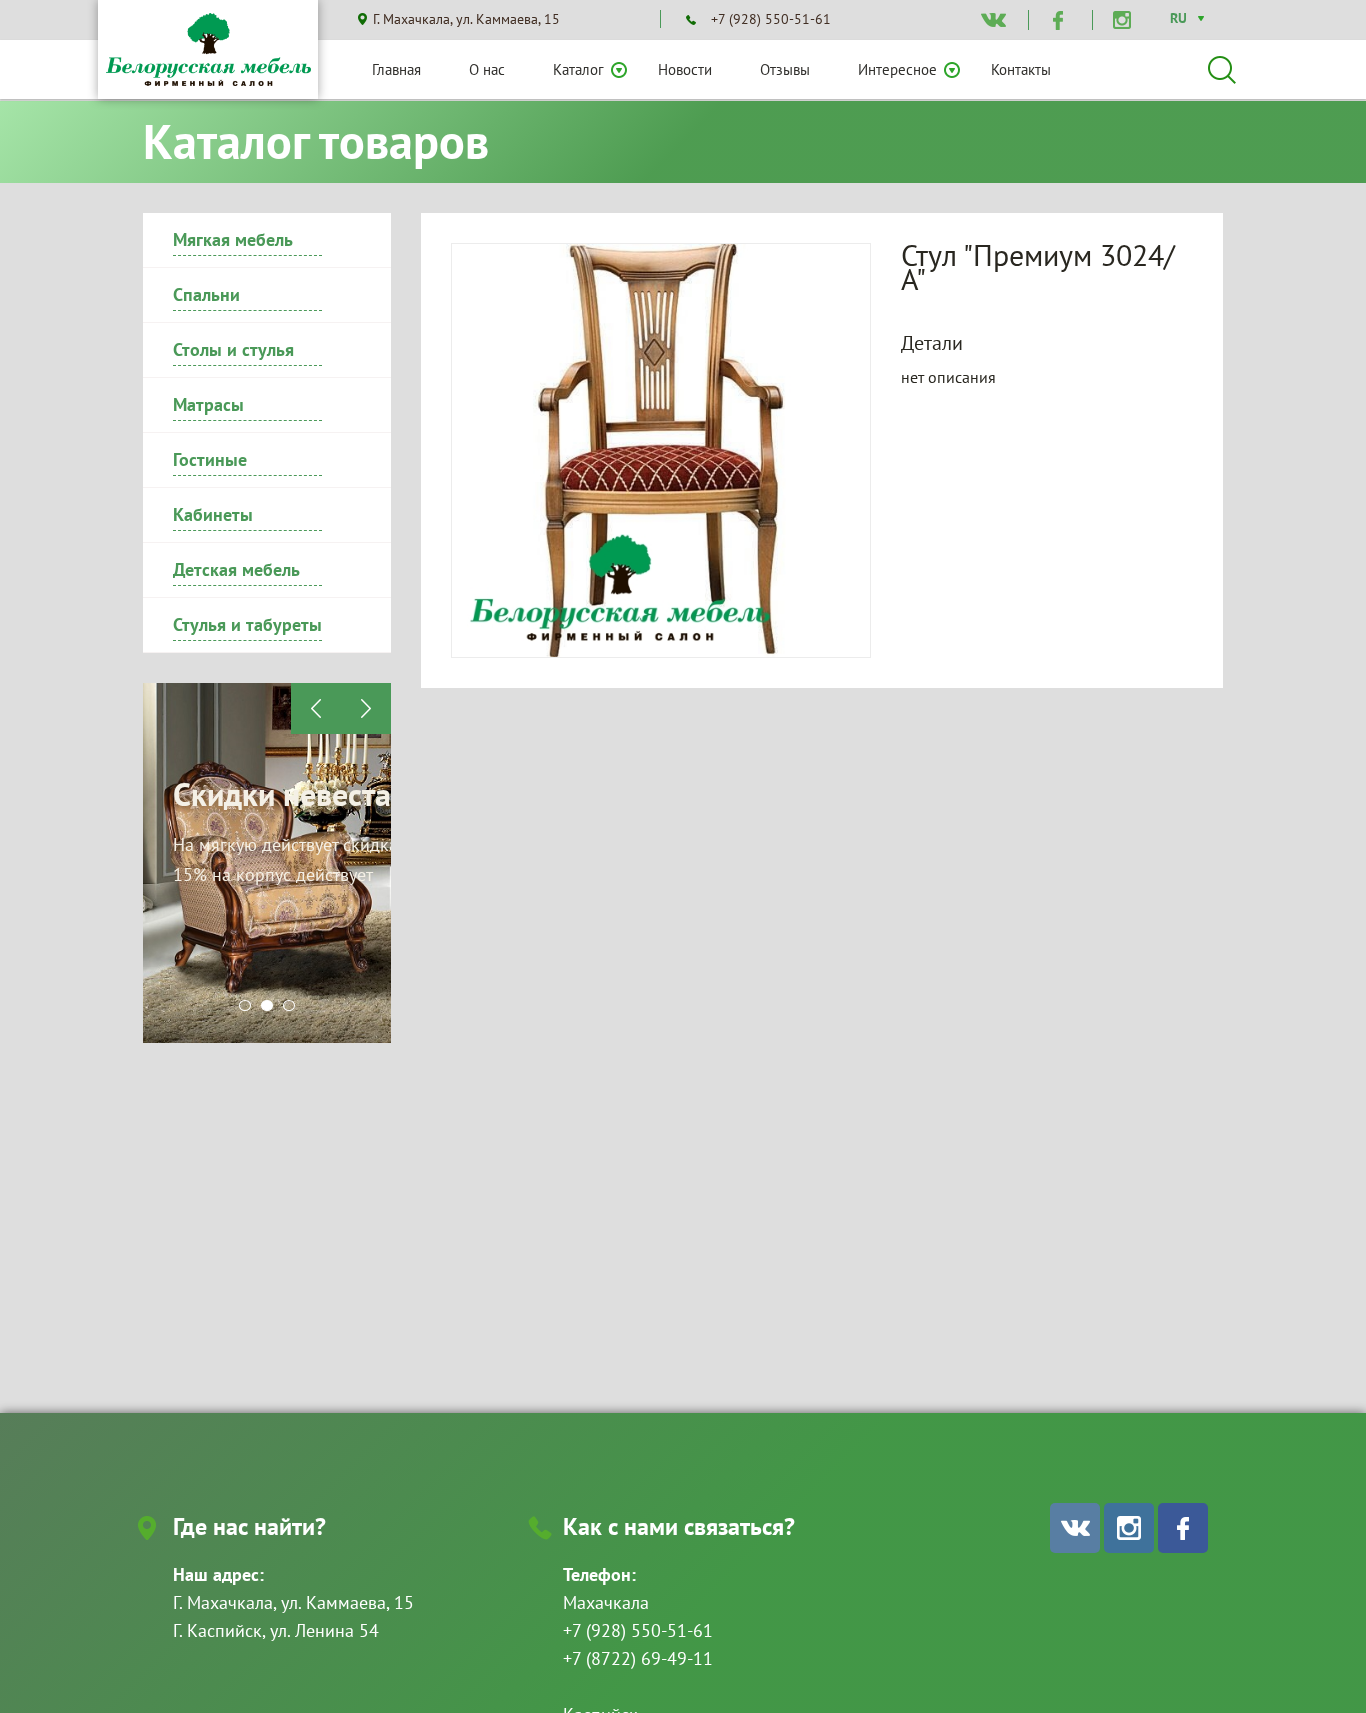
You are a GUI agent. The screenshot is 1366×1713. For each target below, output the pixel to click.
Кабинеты (213, 514)
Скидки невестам (292, 794)
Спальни (206, 294)
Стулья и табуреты (247, 624)
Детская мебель (236, 569)
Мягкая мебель (233, 239)
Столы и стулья (233, 349)
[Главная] (208, 49)
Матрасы (208, 404)
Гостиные (210, 459)
